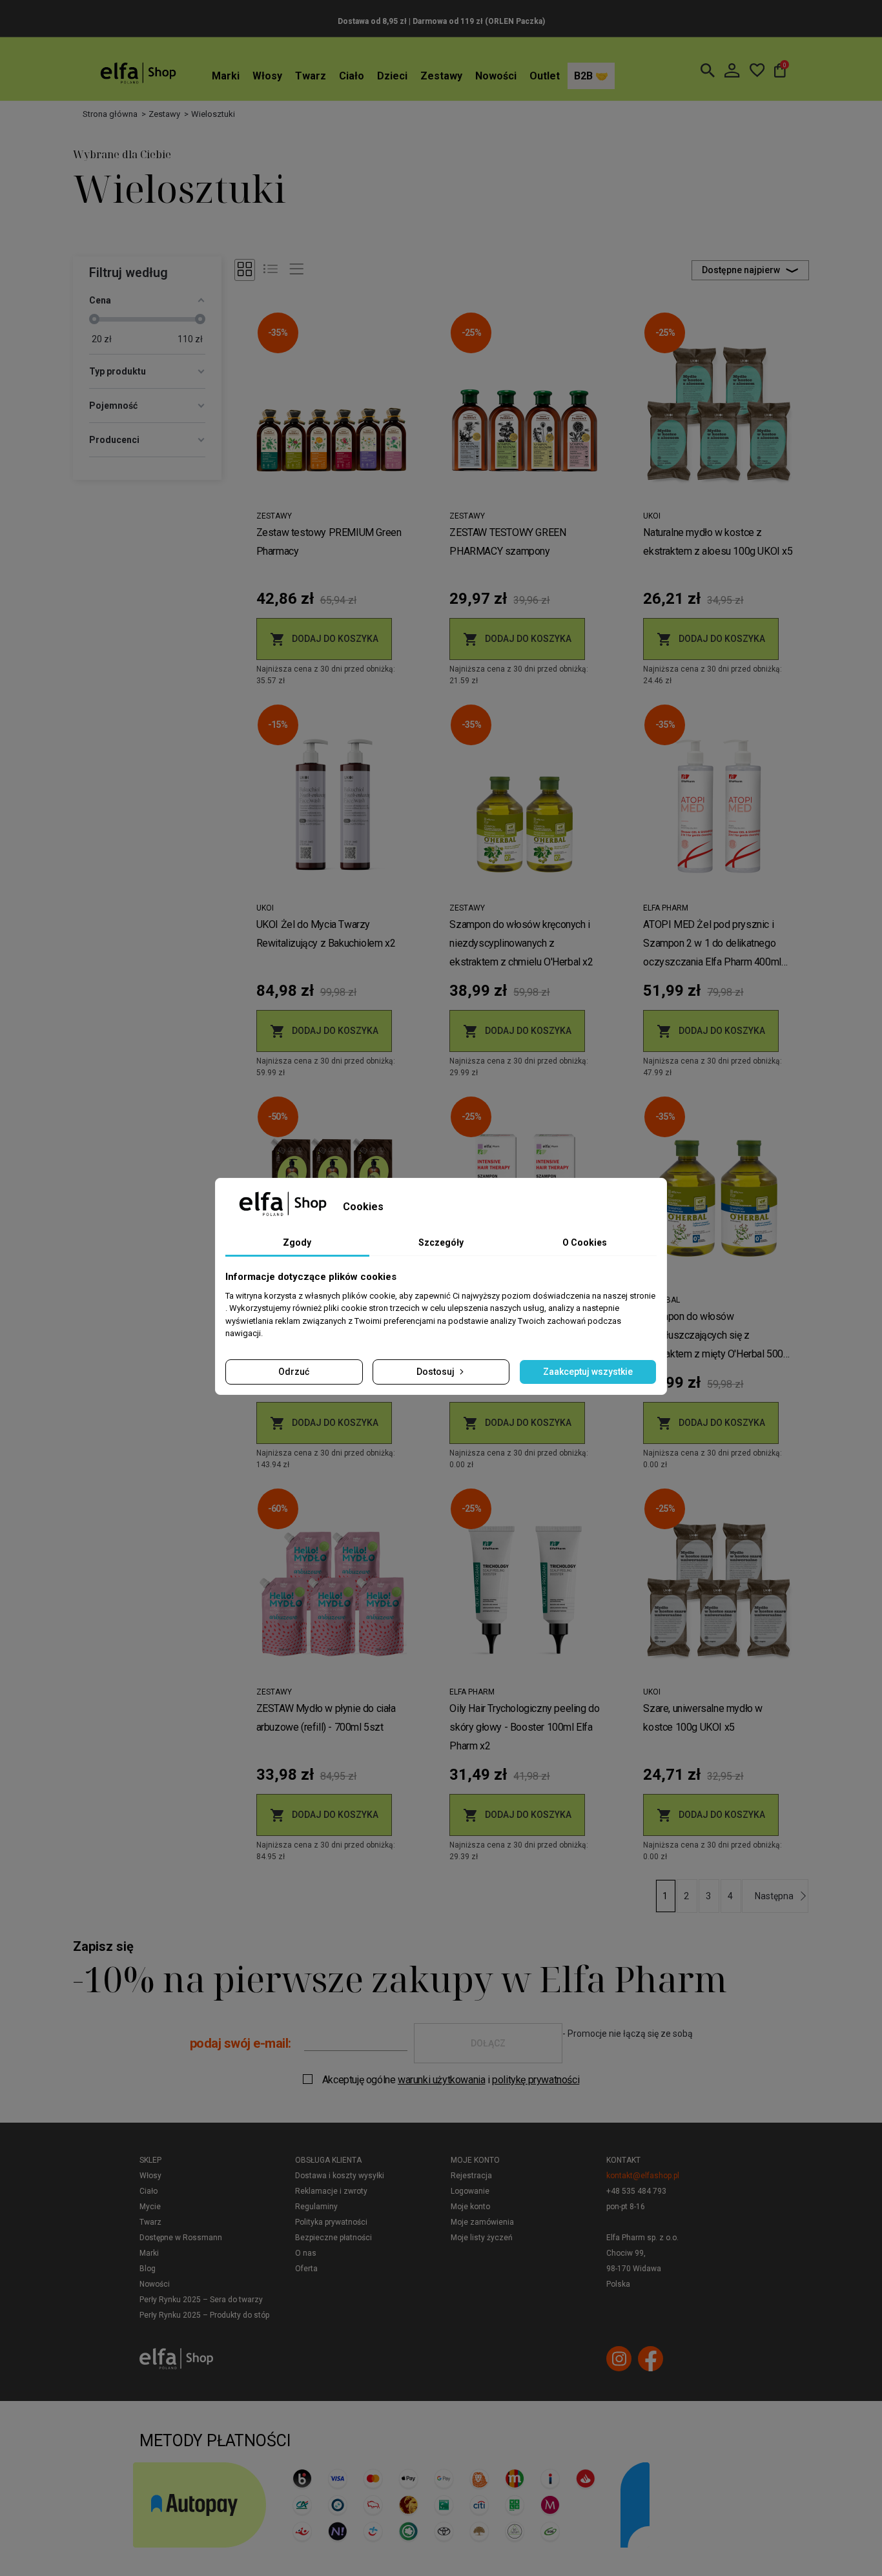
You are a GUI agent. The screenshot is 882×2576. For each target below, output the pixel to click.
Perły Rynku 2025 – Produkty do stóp (204, 2315)
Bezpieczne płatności (333, 2238)
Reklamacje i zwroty (331, 2191)
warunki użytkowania (441, 2080)
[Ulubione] (757, 70)
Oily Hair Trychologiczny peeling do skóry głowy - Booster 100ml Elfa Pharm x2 (524, 1727)
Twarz (311, 76)
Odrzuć (294, 1372)
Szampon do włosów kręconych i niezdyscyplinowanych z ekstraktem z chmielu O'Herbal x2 (521, 943)
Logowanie (470, 2191)
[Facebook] (651, 2359)
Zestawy (441, 76)
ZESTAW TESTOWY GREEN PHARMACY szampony (508, 542)
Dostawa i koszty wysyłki (340, 2176)
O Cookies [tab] (585, 1242)
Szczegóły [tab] (441, 1242)
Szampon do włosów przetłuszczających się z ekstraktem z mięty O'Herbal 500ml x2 (718, 1337)
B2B (585, 76)
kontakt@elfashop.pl (643, 2176)
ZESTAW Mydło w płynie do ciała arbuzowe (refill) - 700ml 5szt (326, 1718)
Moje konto (475, 2160)
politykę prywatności (536, 2080)
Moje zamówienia (482, 2222)
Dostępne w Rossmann (181, 2238)
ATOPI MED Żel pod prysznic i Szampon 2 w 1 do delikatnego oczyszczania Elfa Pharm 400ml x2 (712, 945)
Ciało (352, 76)
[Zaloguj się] (732, 70)
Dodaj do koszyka (324, 639)
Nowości (496, 76)
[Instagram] (619, 2359)
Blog (148, 2269)
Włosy (267, 76)
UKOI (652, 516)
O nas (306, 2253)
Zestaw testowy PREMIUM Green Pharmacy (329, 542)
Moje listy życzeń (482, 2238)
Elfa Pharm (666, 908)
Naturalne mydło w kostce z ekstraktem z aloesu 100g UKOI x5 (718, 542)
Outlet (545, 76)
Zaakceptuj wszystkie (588, 1372)
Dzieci (392, 76)
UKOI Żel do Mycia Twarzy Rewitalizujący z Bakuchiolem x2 (326, 934)
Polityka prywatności (331, 2222)
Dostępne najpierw (741, 270)
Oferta (306, 2269)
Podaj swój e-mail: (241, 2043)
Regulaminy (316, 2207)
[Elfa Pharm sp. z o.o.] (138, 73)
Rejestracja (471, 2176)
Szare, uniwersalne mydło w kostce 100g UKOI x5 (703, 1718)
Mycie (150, 2207)
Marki (226, 76)
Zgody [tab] (297, 1242)
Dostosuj (436, 1372)
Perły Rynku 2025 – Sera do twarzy (201, 2300)
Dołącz (488, 2043)
